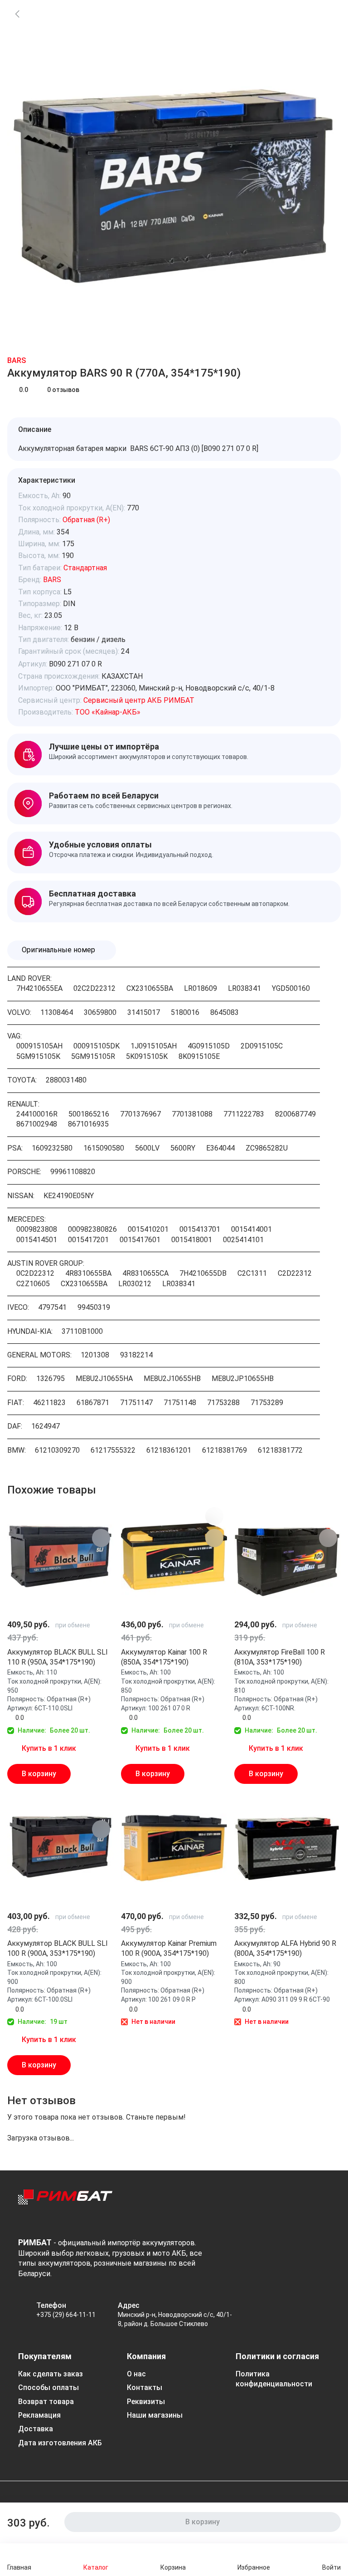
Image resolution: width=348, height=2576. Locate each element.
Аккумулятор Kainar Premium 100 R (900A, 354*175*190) (169, 1948)
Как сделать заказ (51, 2374)
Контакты (145, 2387)
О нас (136, 2374)
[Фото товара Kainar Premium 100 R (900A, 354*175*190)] (174, 1848)
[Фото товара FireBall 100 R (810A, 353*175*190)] (288, 1557)
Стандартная (85, 568)
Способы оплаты (48, 2387)
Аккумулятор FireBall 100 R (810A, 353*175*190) (280, 1657)
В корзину (39, 1774)
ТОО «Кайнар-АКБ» (108, 712)
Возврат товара (46, 2402)
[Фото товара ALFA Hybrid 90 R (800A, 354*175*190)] (288, 1848)
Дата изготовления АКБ (60, 2443)
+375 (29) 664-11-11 (66, 2315)
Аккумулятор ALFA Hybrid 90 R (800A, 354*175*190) (285, 1948)
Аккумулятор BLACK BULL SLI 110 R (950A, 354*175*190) (58, 1657)
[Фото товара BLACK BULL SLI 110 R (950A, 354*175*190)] (60, 1557)
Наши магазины (155, 2415)
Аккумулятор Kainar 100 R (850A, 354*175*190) (164, 1657)
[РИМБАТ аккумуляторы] (65, 2206)
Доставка (36, 2429)
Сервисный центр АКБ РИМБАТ (139, 700)
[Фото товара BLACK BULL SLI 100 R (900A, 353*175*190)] (60, 1848)
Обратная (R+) (86, 520)
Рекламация (39, 2415)
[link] (17, 14)
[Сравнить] (327, 14)
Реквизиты (146, 2402)
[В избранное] (101, 1516)
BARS (17, 360)
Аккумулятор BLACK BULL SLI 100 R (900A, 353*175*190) (58, 1948)
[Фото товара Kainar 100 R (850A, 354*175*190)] (174, 1557)
